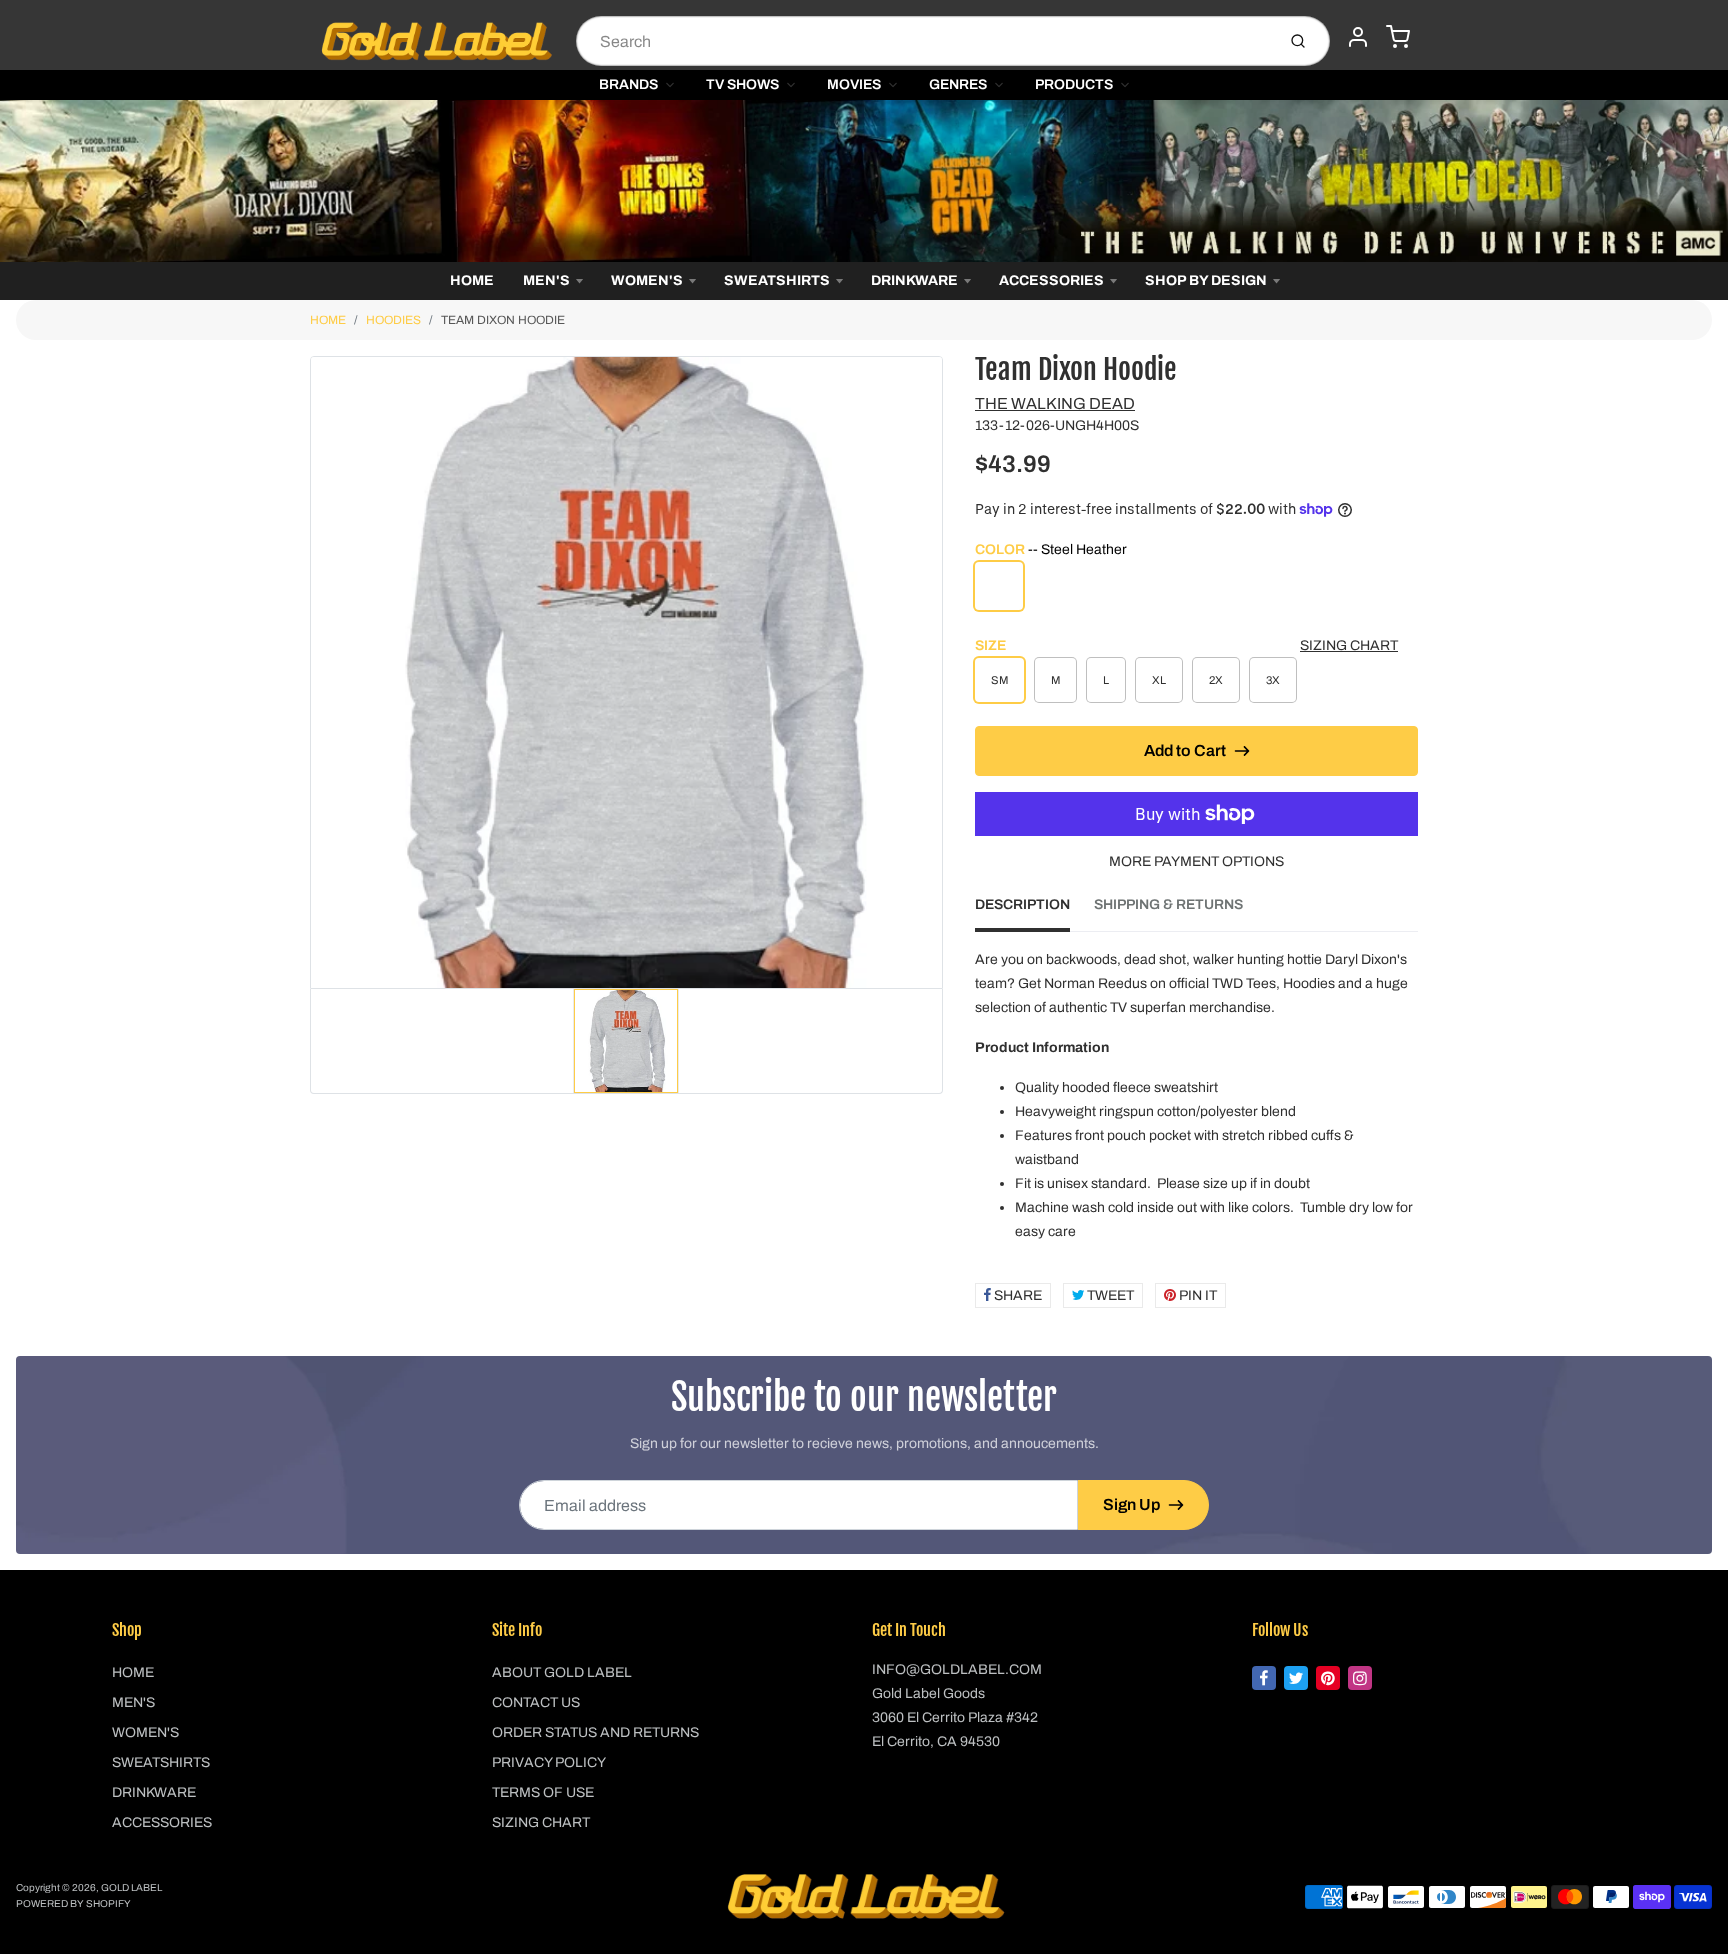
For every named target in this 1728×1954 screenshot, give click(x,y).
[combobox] (923, 41)
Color (1051, 549)
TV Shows (742, 84)
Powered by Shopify (73, 1903)
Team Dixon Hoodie (503, 320)
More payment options (1196, 861)
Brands (628, 84)
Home (472, 280)
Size (990, 645)
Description (1022, 904)
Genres (958, 84)
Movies (854, 84)
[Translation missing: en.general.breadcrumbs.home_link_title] (864, 181)
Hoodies (393, 320)
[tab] (1034, 911)
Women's (647, 280)
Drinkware (914, 280)
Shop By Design (1206, 280)
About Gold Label (562, 1672)
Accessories (1051, 280)
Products (1074, 84)
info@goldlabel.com (957, 1669)
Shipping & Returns (1168, 904)
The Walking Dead (1055, 403)
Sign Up (1131, 1504)
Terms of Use (543, 1792)
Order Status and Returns (595, 1732)
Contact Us (536, 1702)
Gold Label (131, 1887)
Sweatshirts (777, 280)
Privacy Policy (549, 1762)
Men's (546, 280)
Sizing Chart (1349, 645)
